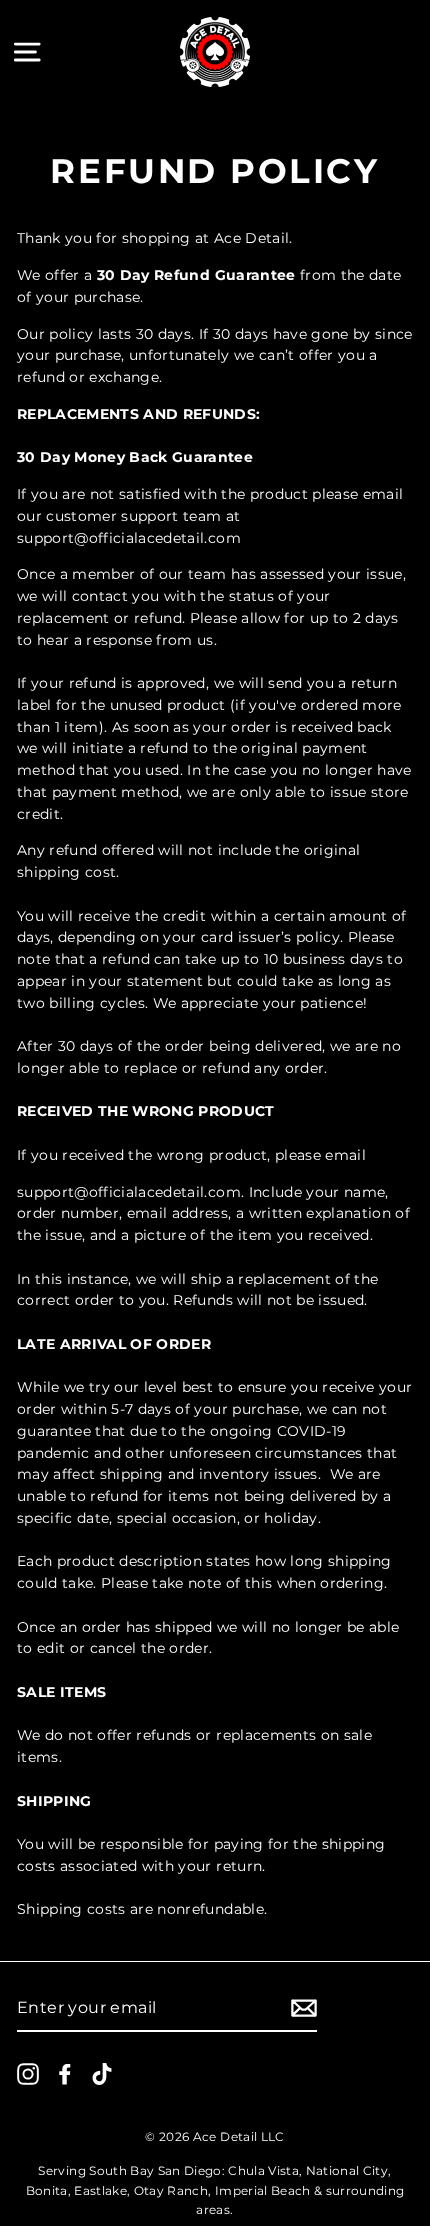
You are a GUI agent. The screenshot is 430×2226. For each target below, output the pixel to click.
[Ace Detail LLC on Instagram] (28, 2073)
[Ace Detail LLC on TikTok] (102, 2073)
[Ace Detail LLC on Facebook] (65, 2073)
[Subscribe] (304, 2008)
